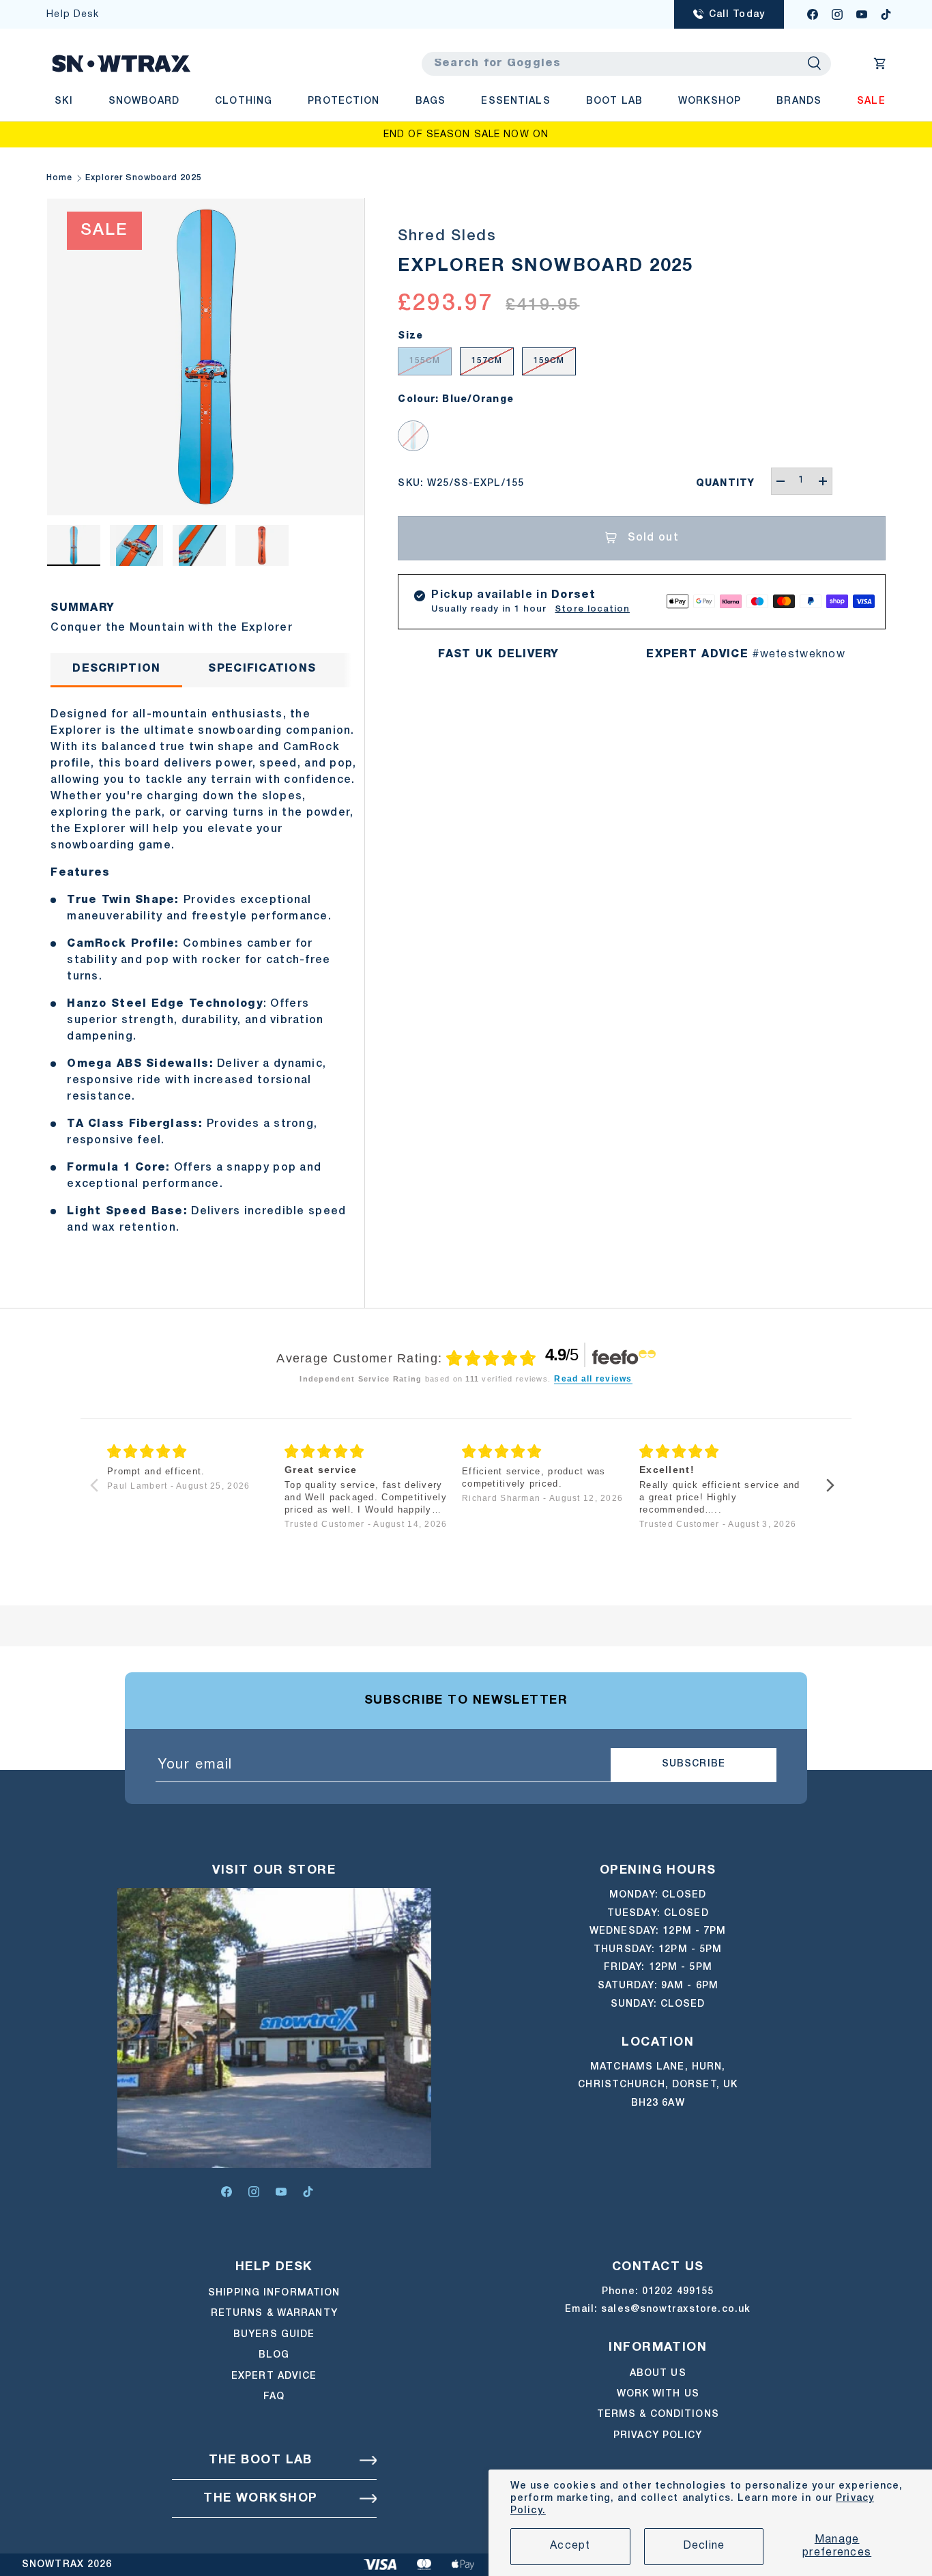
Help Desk (73, 15)
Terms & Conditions (658, 2415)
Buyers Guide (274, 2335)
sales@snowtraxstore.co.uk (676, 2309)
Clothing (244, 101)
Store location (592, 609)
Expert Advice (274, 2376)
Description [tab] (116, 669)
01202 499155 (678, 2292)
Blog (274, 2355)
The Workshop (260, 2499)
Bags (431, 101)
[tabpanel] (205, 973)
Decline (704, 2546)
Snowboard (144, 101)
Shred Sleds (447, 236)
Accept (570, 2546)
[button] (880, 63)
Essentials (515, 101)
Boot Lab (614, 101)
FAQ (274, 2397)
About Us (658, 2374)
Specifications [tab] (262, 669)
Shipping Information (274, 2293)
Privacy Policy (658, 2436)
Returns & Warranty (274, 2314)
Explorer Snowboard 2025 (144, 178)
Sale (871, 101)
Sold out (653, 538)
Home (59, 178)
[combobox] (626, 64)
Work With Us (658, 2395)
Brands (799, 101)
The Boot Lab (261, 2460)
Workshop (710, 101)
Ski (63, 101)
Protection (344, 101)
